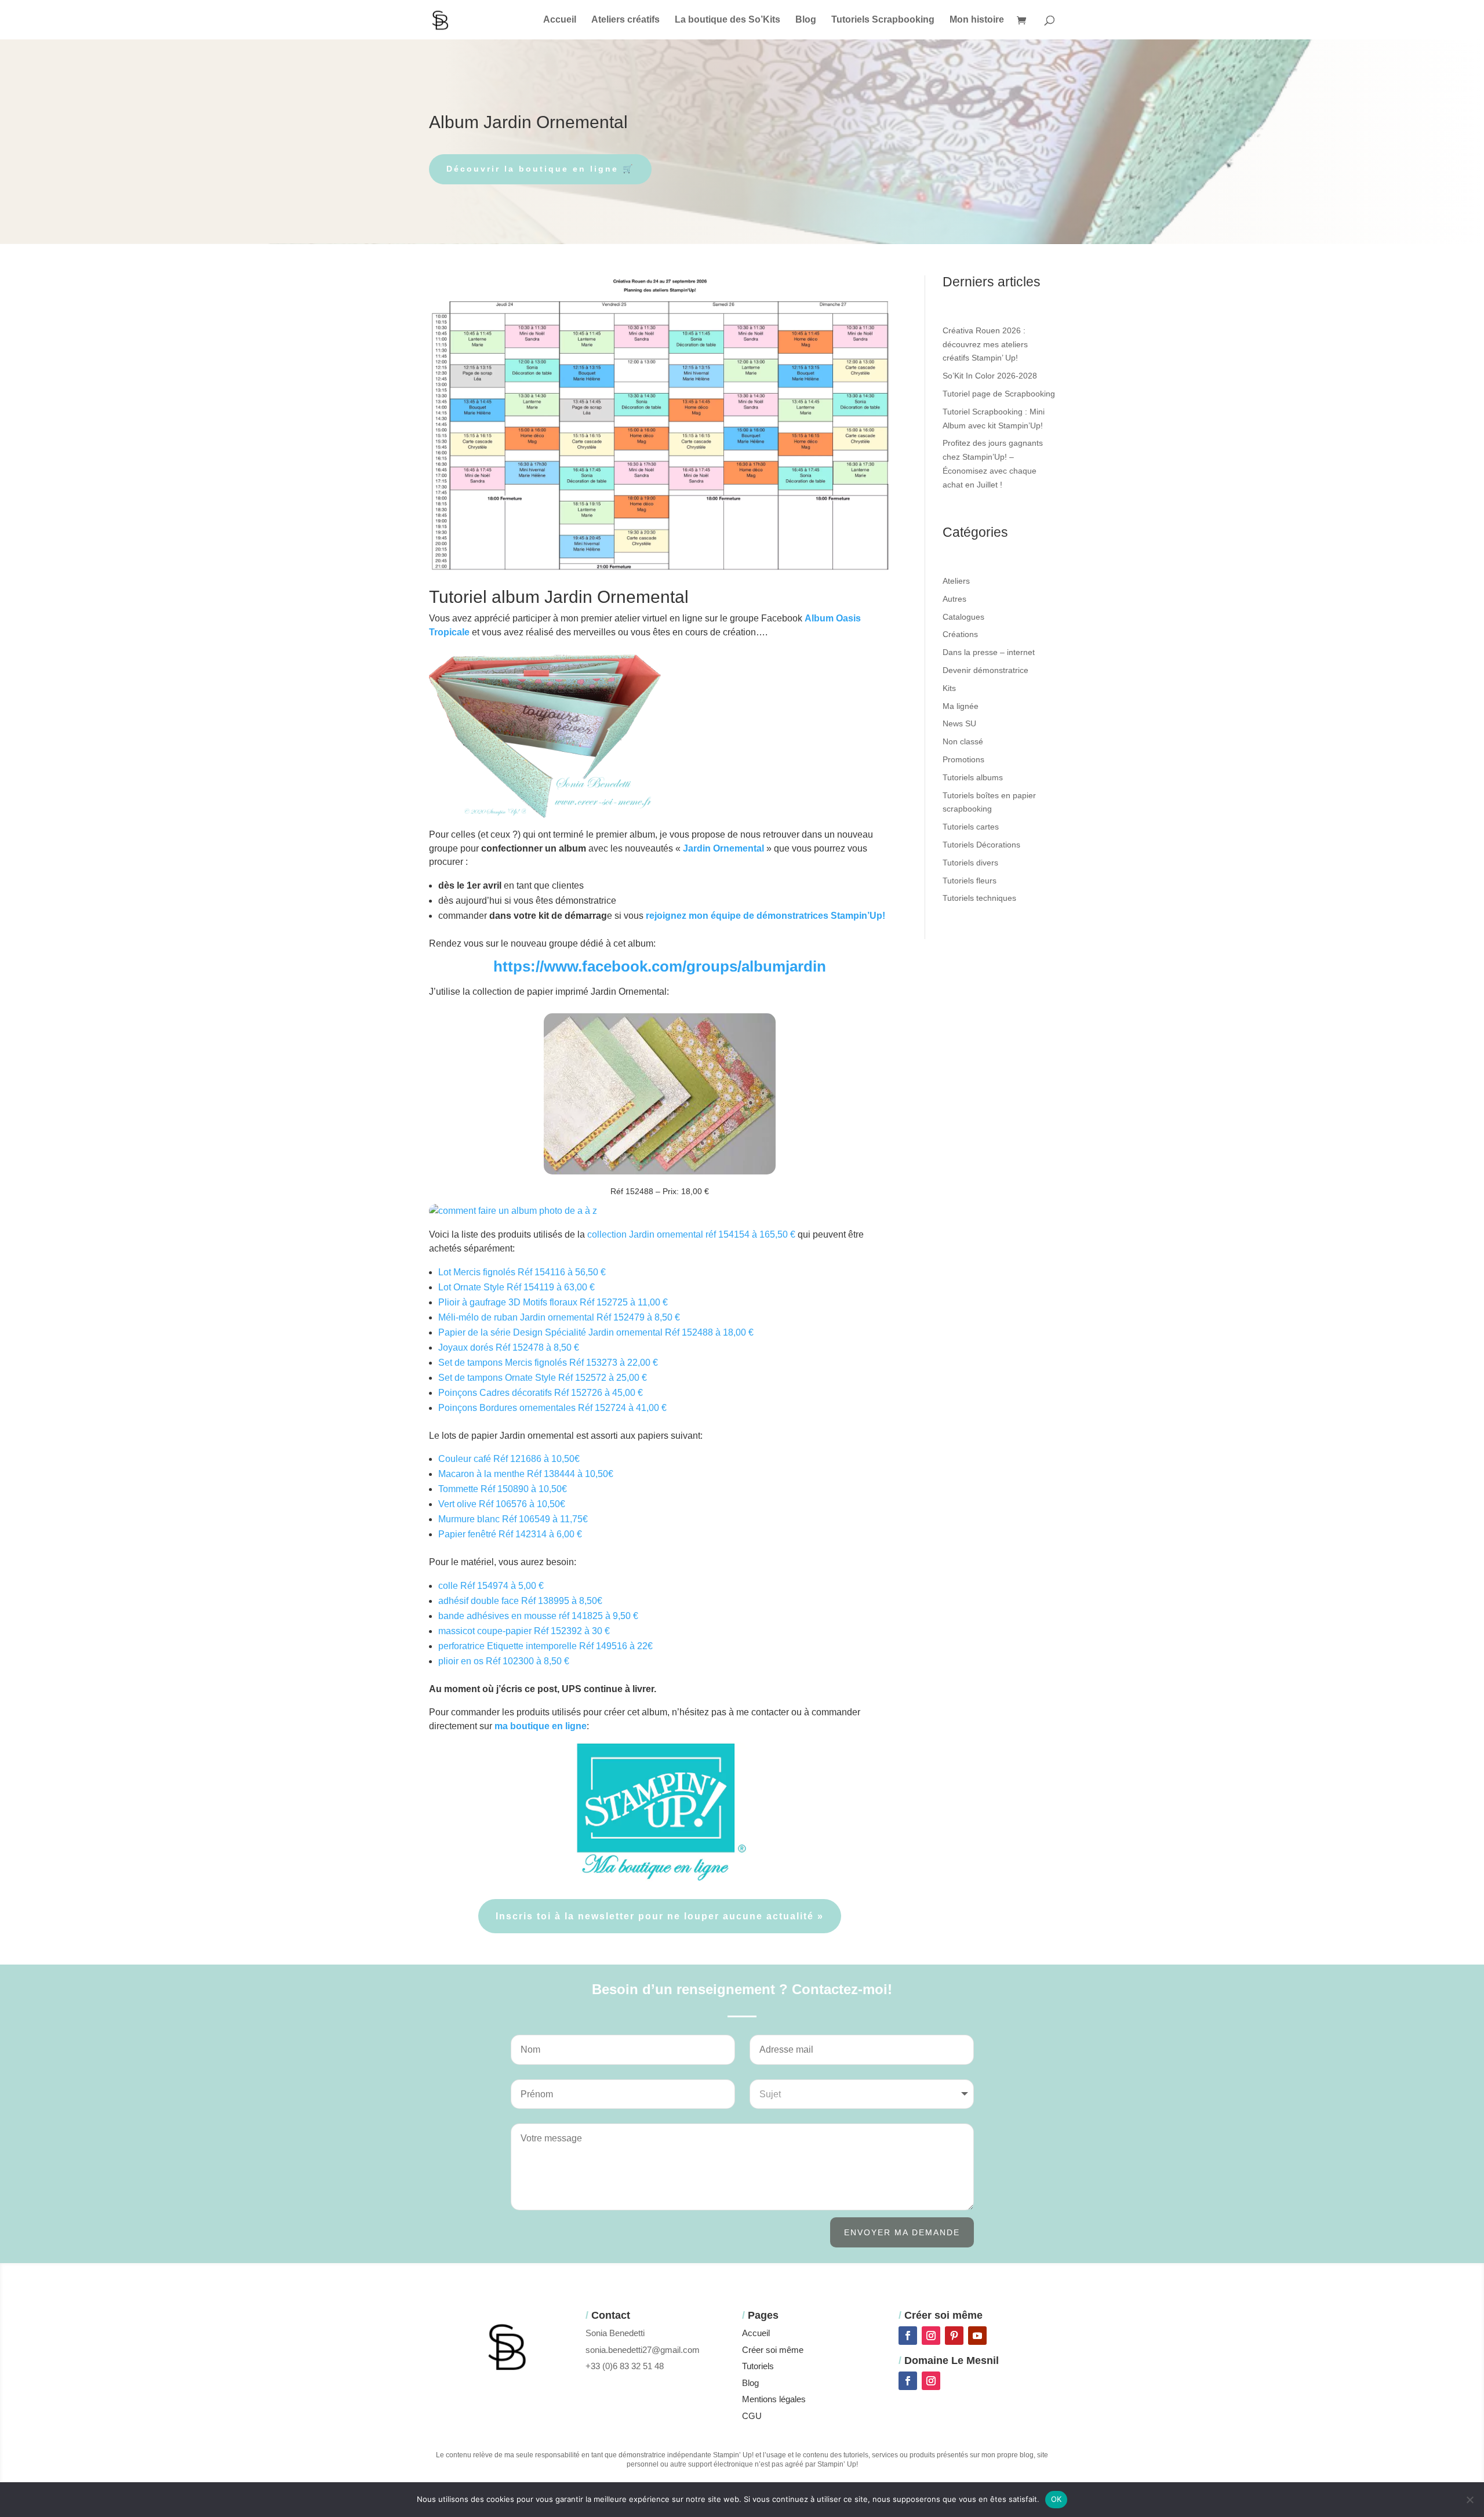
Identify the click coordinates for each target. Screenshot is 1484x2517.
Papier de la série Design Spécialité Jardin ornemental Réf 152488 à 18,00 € (596, 1332)
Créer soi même (773, 2350)
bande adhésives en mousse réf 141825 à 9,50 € (538, 1616)
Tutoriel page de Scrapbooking (999, 394)
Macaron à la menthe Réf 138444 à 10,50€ (526, 1474)
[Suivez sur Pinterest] (954, 2336)
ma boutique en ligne (541, 1726)
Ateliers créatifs (625, 20)
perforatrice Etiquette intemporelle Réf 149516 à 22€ (545, 1646)
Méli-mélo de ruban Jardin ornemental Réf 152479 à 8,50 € (559, 1317)
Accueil (560, 20)
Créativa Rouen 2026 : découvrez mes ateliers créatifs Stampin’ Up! (985, 344)
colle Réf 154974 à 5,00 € (491, 1586)
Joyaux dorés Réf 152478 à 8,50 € (509, 1347)
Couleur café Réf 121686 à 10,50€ (509, 1459)
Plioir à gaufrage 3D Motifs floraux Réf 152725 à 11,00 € (553, 1302)
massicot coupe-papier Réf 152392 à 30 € (524, 1631)
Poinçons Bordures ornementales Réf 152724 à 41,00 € (552, 1408)
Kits (949, 688)
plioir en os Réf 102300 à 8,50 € (504, 1661)
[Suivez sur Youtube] (977, 2336)
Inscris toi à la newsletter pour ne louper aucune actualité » (660, 1916)
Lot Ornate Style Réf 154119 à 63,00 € (517, 1287)
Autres (954, 599)
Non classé (963, 741)
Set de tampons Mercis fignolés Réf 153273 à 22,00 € (548, 1363)
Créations (960, 634)
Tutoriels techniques (979, 898)
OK (1056, 2499)
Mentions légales (774, 2399)
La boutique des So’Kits (728, 20)
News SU (959, 723)
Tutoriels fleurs (970, 881)
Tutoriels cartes (971, 827)
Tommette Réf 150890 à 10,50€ (503, 1489)
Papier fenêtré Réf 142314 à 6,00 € (510, 1534)
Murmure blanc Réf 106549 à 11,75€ (513, 1519)
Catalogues (963, 617)
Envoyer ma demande (902, 2232)
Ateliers (956, 581)
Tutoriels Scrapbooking (883, 20)
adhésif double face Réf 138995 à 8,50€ (520, 1601)
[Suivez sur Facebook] (908, 2336)
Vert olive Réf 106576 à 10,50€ (502, 1504)
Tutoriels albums (973, 777)
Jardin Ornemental (723, 848)
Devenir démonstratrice (985, 670)
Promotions (963, 759)
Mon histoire (977, 20)
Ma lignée (961, 706)
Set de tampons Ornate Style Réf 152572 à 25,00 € (543, 1378)
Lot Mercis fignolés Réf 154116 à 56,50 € (522, 1272)
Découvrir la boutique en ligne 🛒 (540, 169)
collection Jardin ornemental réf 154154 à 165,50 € (691, 1234)
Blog (806, 20)
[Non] (1470, 2500)
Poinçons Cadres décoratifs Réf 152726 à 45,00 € (541, 1393)
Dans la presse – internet (989, 652)
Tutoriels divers (970, 863)
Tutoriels (758, 2366)
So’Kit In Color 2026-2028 (990, 376)
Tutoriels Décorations (981, 845)
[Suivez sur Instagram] (931, 2336)
